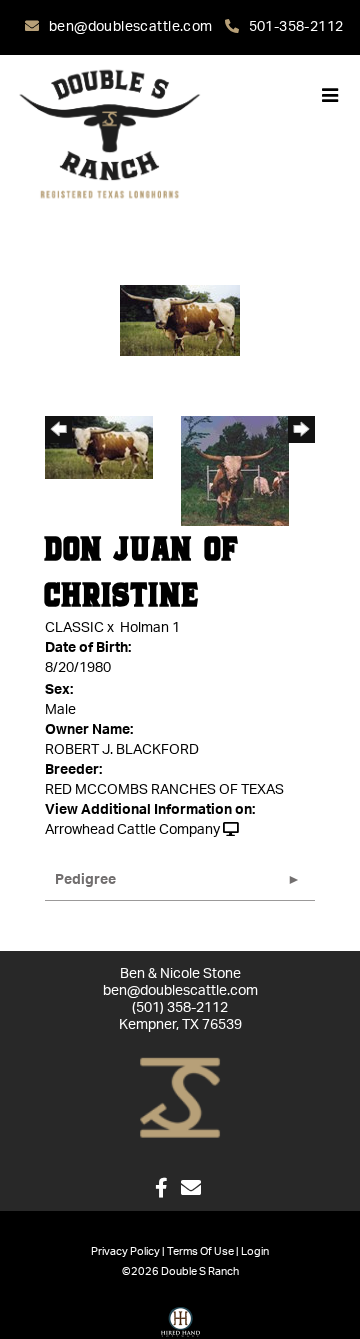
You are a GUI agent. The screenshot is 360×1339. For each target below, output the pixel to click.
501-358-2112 (296, 27)
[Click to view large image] (180, 320)
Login (255, 1251)
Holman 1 (150, 628)
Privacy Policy (125, 1251)
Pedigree (85, 880)
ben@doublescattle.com (132, 27)
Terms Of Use (200, 1251)
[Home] (180, 1098)
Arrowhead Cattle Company (132, 830)
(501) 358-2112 (180, 1008)
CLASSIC (74, 628)
